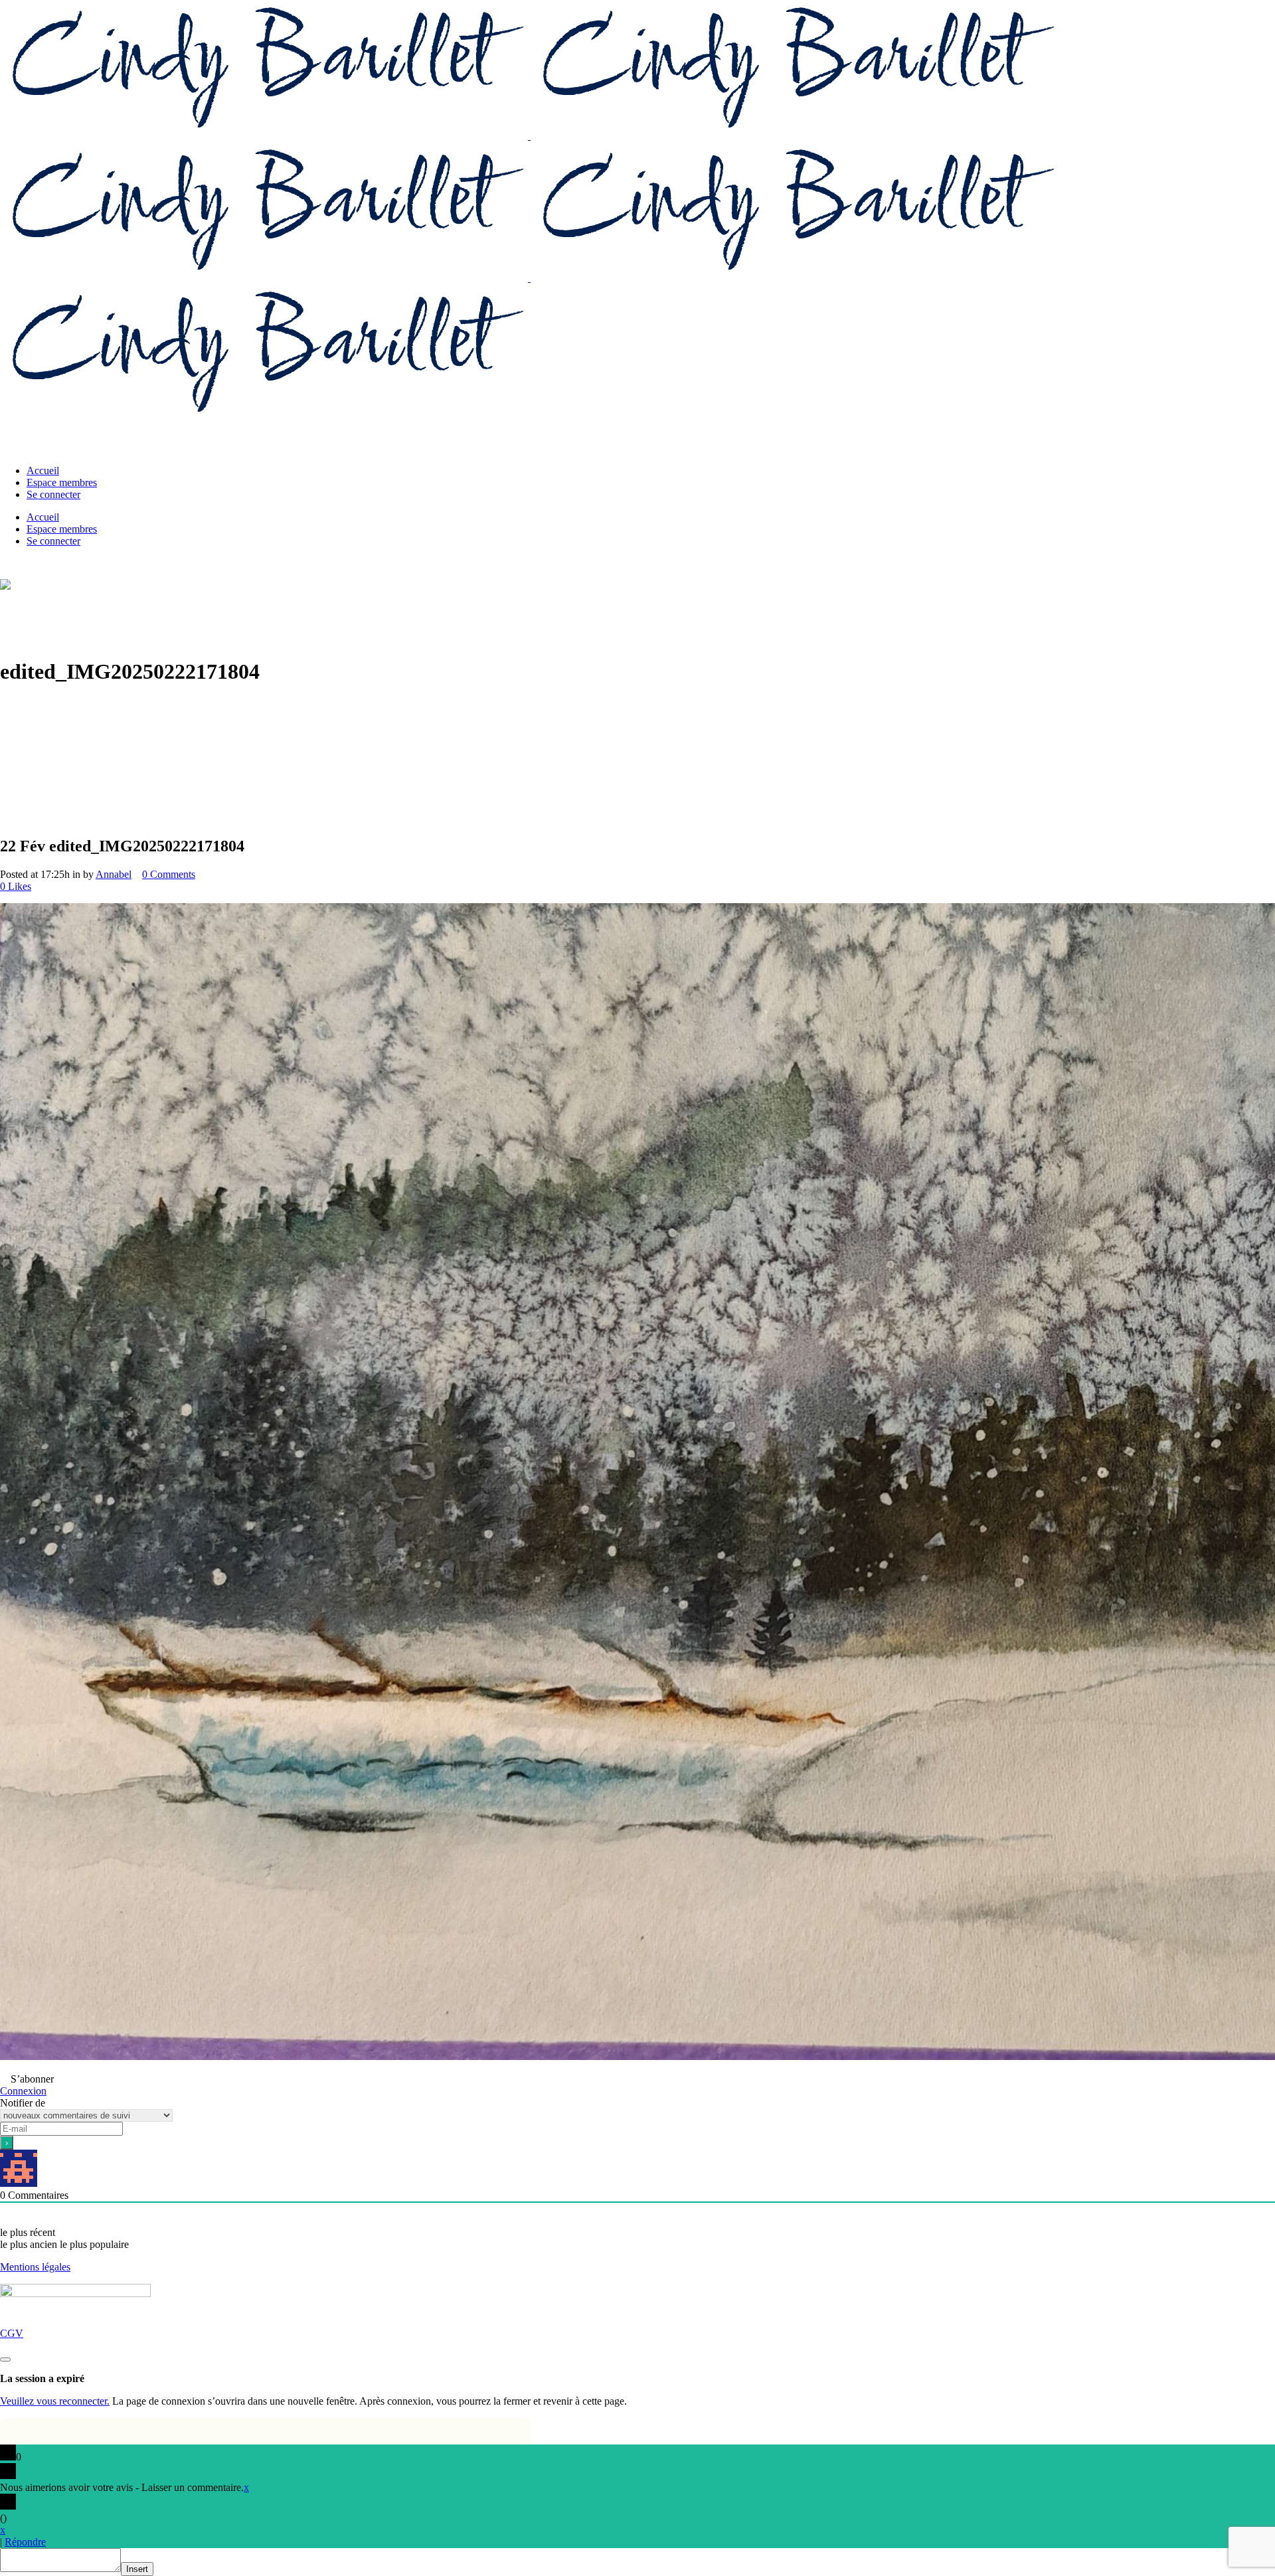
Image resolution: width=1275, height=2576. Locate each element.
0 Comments (169, 874)
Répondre (25, 2542)
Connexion (23, 2091)
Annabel (114, 874)
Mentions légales (35, 2267)
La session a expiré (42, 2378)
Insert (137, 2569)
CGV (12, 2333)
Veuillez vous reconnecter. (55, 2401)
